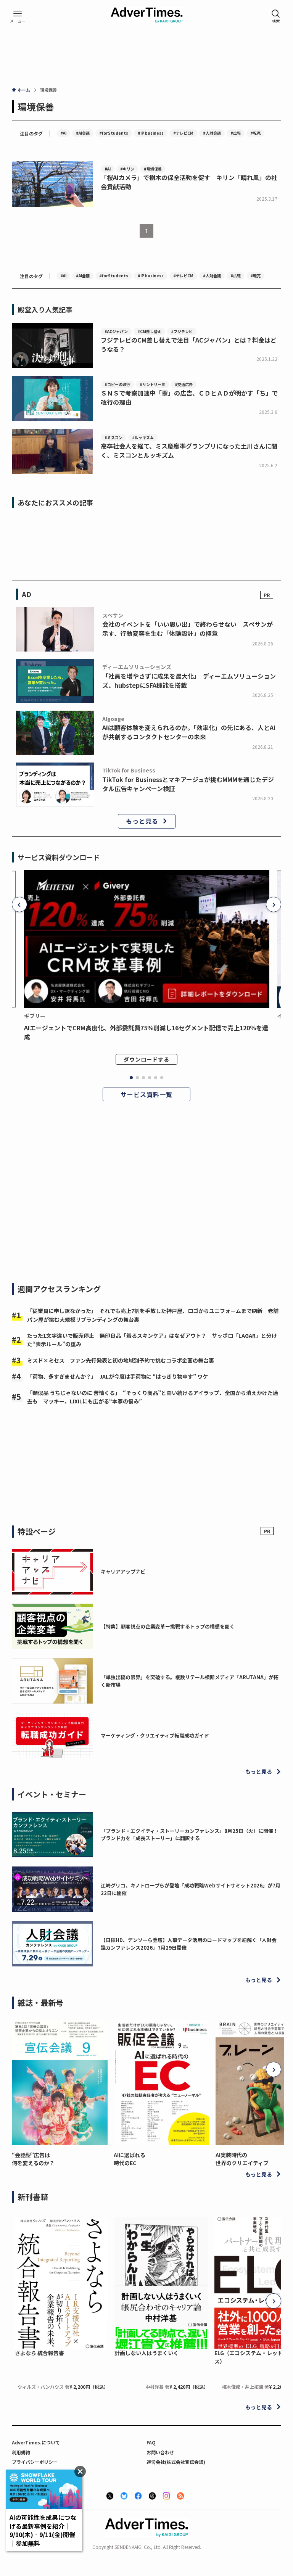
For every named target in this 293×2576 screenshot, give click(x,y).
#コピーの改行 (117, 384)
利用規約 (21, 2452)
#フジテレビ (182, 331)
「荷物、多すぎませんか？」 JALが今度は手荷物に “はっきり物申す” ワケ (118, 1376)
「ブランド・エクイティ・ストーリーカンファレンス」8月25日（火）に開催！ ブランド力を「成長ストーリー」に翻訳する (192, 1835)
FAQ (151, 2442)
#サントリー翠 (152, 384)
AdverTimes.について (36, 2442)
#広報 (236, 133)
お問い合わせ (160, 2452)
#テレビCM (183, 133)
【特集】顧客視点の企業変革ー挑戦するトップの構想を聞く (168, 1626)
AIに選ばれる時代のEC (130, 2159)
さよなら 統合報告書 (39, 2353)
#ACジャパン (116, 331)
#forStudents (114, 133)
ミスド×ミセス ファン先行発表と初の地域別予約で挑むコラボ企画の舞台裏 (121, 1360)
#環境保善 (153, 169)
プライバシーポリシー (35, 2462)
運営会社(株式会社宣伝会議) (176, 2462)
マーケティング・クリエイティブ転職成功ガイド (155, 1735)
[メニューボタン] (18, 16)
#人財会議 (212, 133)
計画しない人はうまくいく (146, 2353)
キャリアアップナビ (123, 1571)
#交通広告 (184, 384)
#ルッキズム (143, 437)
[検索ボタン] (276, 16)
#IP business (151, 133)
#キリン (127, 169)
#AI (63, 133)
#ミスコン (113, 437)
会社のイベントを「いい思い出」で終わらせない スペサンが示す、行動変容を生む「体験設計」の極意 (188, 629)
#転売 (255, 133)
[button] (19, 904)
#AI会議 (83, 133)
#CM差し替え (149, 331)
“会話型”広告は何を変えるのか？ (33, 2159)
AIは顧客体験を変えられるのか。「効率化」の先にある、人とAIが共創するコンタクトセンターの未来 (189, 732)
